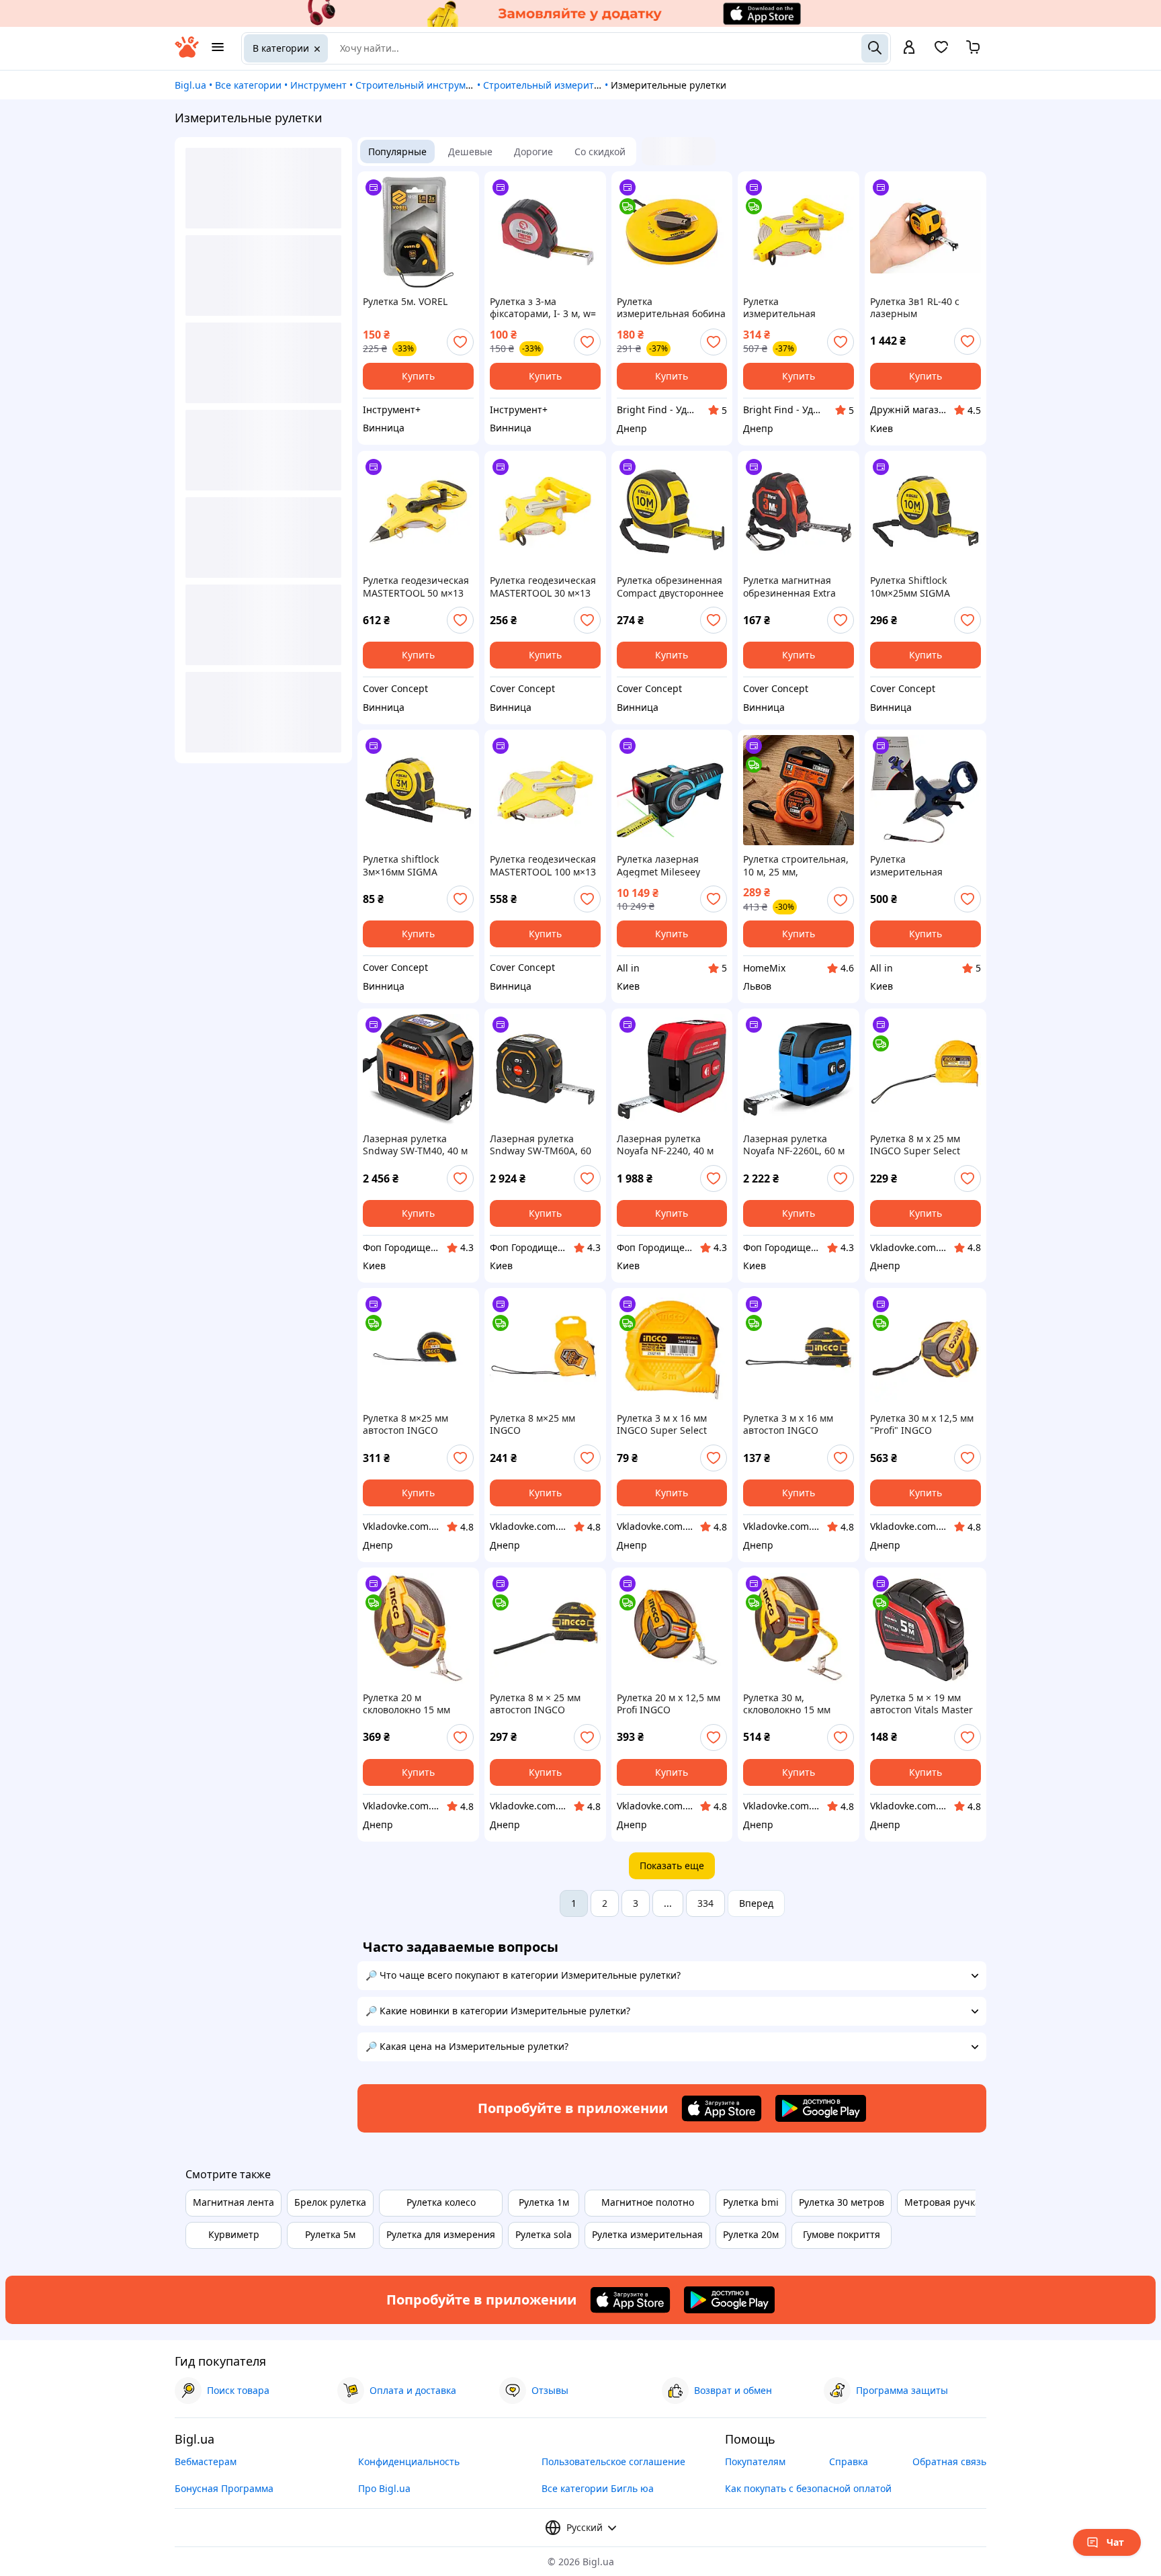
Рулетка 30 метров (842, 2202)
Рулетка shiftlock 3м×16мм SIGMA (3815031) (401, 865)
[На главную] (187, 54)
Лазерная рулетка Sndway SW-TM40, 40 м (415, 1145)
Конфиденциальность (409, 2461)
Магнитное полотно (648, 2202)
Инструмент (318, 85)
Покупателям (755, 2461)
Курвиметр (234, 2234)
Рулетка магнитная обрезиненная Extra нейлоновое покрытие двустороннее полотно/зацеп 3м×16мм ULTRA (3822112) (798, 587)
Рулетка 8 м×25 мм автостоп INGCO (405, 1424)
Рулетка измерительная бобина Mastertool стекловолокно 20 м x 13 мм (671, 308)
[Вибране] (941, 51)
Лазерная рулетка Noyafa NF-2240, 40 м (665, 1145)
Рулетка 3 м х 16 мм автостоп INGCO (788, 1424)
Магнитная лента (233, 2202)
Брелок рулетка (330, 2202)
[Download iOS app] (722, 2108)
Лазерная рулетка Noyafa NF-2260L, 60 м (794, 1145)
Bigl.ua (190, 85)
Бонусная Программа (224, 2488)
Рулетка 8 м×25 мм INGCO (532, 1424)
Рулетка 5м (330, 2234)
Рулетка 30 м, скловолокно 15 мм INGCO (787, 1704)
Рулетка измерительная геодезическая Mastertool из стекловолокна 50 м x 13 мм (792, 308)
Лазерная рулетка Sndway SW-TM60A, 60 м (541, 1145)
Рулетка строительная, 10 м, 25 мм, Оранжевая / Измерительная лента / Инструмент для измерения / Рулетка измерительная (798, 865)
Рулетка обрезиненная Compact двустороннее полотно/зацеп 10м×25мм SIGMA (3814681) (670, 587)
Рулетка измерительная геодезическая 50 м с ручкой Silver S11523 (919, 865)
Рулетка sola (544, 2234)
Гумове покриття (842, 2234)
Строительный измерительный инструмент (585, 85)
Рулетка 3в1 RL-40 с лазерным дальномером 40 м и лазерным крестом (917, 308)
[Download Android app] (821, 2108)
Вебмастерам (206, 2461)
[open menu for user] (909, 48)
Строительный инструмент (419, 85)
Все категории (248, 85)
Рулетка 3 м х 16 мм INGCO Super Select (662, 1424)
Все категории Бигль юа (598, 2488)
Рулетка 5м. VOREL (405, 302)
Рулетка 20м (751, 2234)
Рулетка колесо (441, 2202)
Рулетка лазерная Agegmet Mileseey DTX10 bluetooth (658, 865)
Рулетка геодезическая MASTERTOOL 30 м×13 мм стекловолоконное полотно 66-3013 (543, 587)
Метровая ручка (942, 2202)
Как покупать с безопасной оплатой (808, 2488)
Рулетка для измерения (441, 2234)
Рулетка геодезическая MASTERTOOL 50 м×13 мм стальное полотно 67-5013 (416, 587)
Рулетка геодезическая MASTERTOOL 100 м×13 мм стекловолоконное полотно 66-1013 (543, 865)
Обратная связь (949, 2461)
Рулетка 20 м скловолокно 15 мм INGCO (406, 1704)
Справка (849, 2461)
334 (705, 1903)
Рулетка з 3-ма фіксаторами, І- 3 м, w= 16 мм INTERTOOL (543, 308)
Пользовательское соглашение (613, 2461)
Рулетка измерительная (647, 2234)
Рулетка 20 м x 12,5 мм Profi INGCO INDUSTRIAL (669, 1704)
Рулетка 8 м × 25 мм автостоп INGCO (535, 1704)
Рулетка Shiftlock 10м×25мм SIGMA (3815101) (910, 587)
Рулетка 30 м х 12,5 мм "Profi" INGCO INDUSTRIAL (922, 1424)
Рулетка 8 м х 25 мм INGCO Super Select (915, 1145)
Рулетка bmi (751, 2202)
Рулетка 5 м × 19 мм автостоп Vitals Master (921, 1704)
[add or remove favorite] (460, 342)
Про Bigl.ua (384, 2488)
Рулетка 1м (544, 2202)
